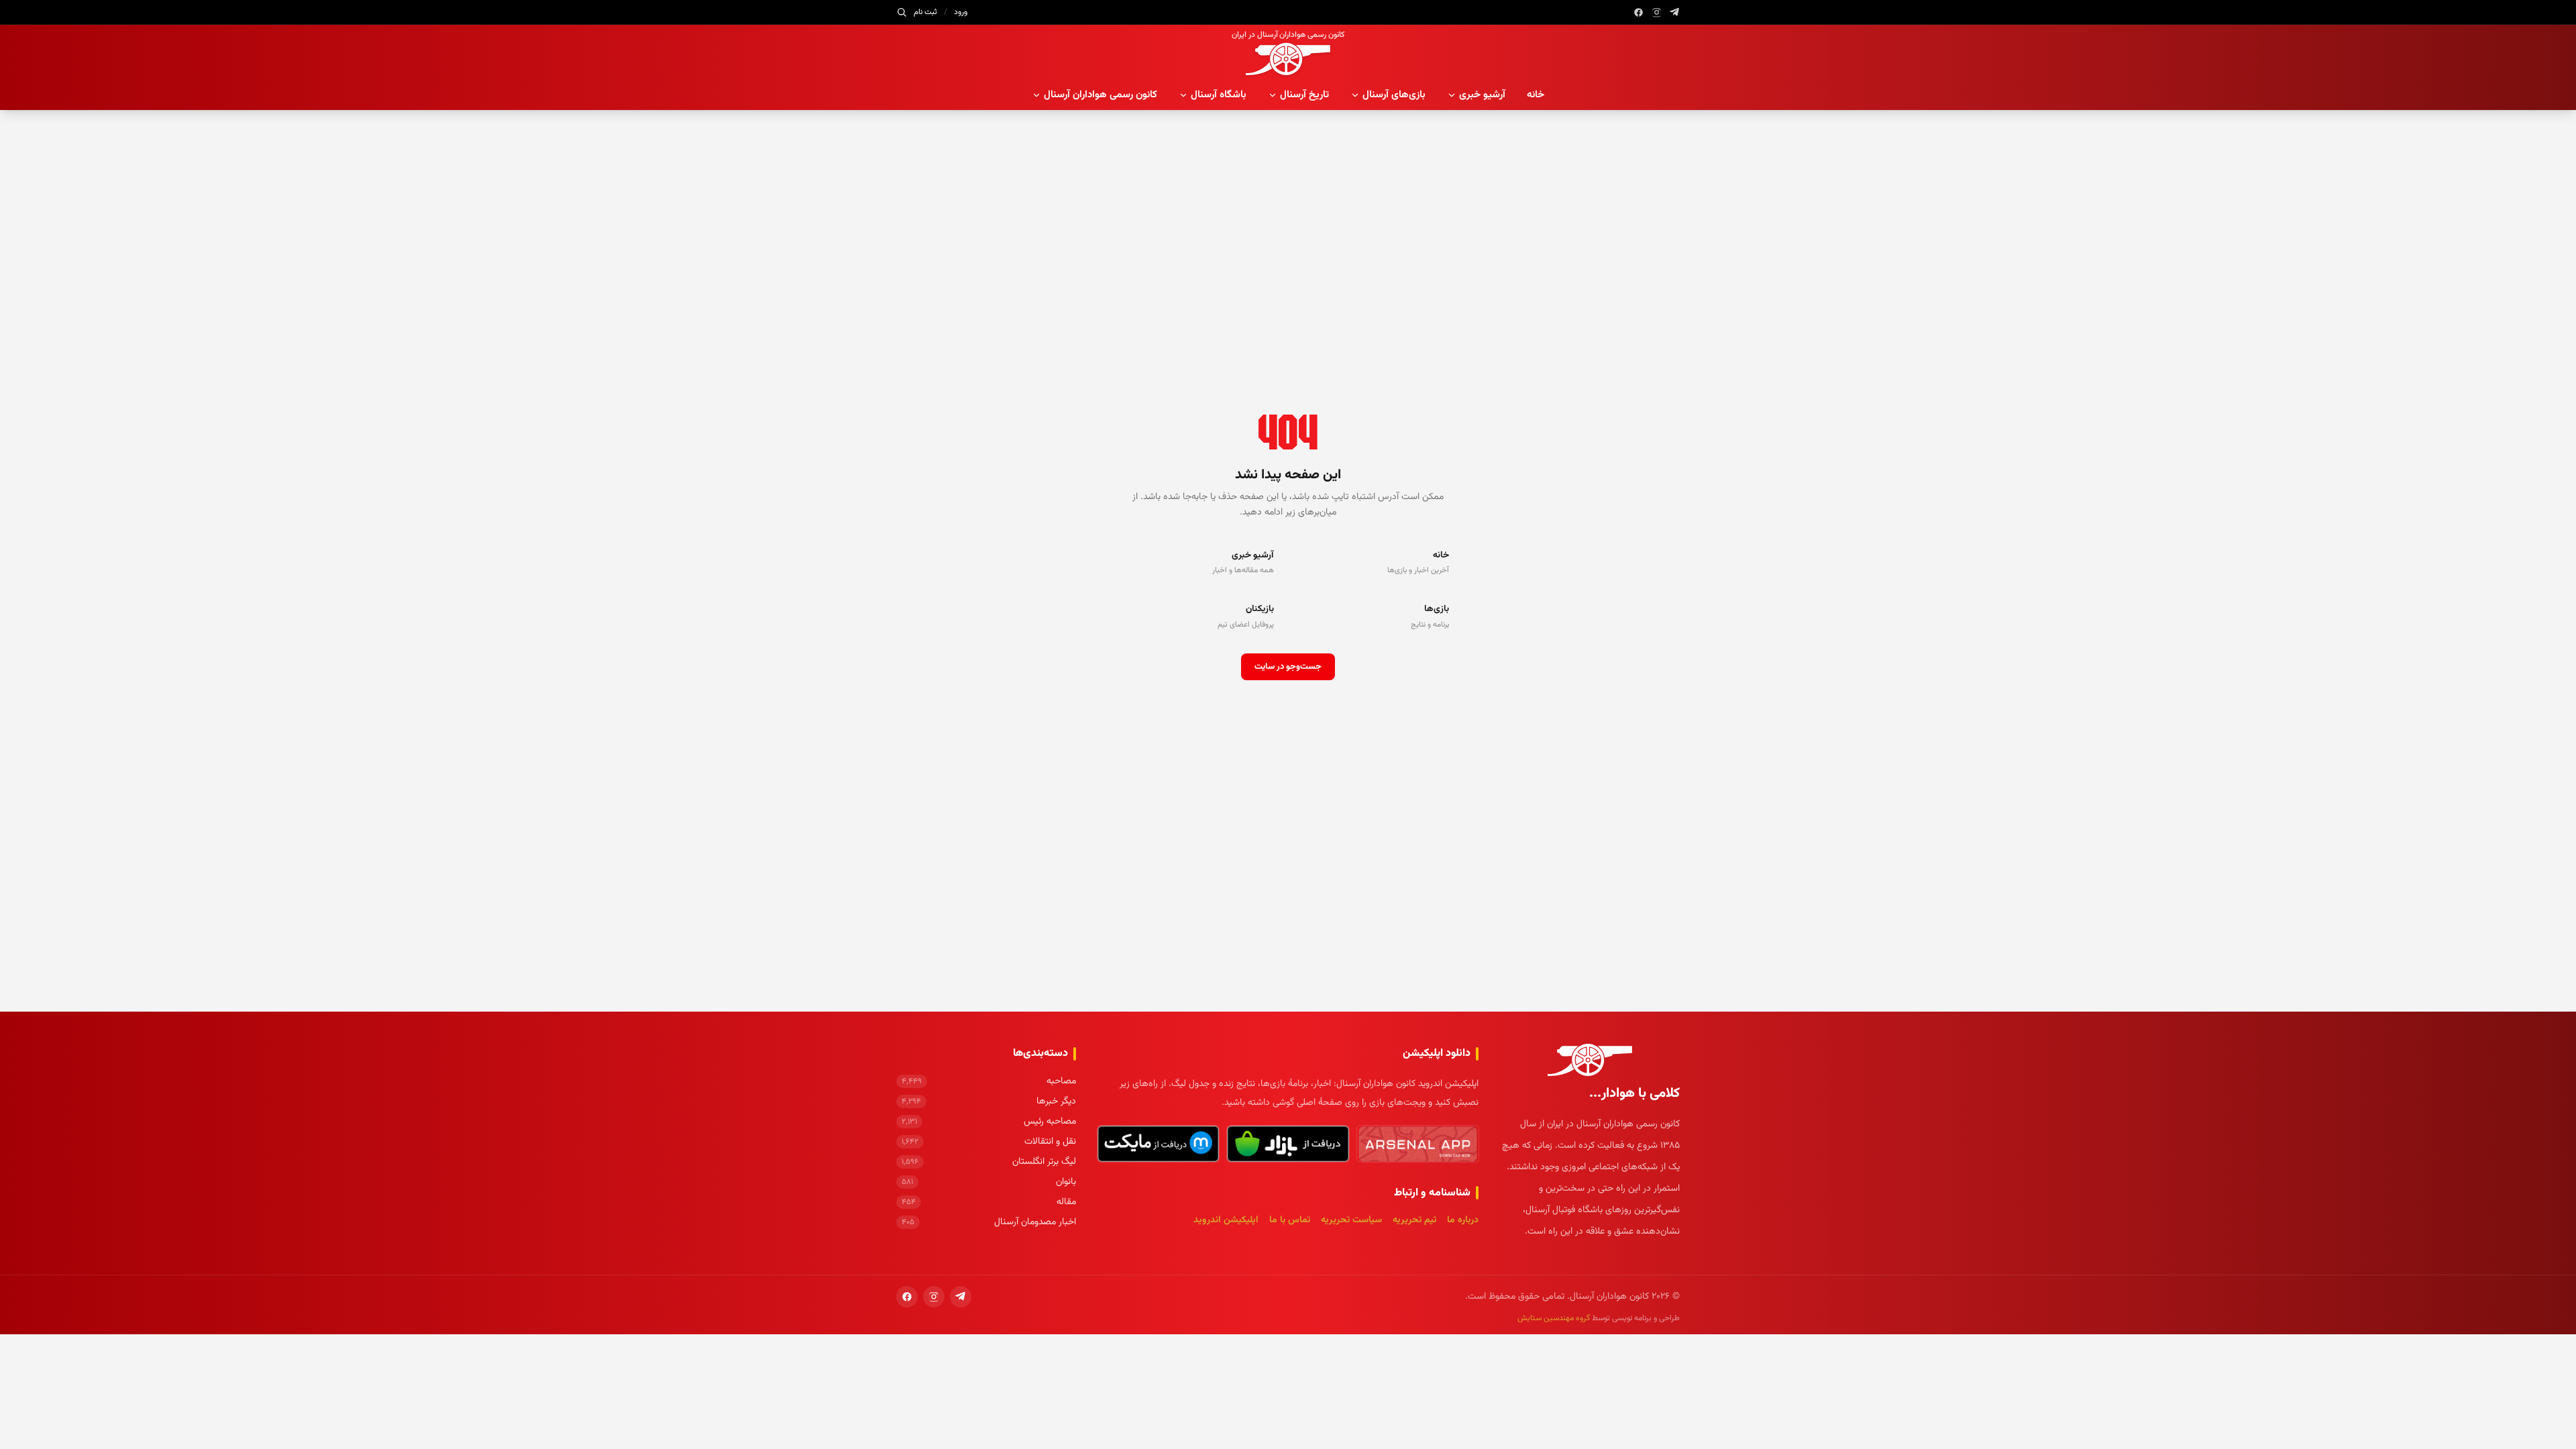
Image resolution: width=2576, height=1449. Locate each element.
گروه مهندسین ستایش (1554, 1318)
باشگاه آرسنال (1219, 95)
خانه (1536, 95)
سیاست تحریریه (1351, 1220)
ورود (961, 12)
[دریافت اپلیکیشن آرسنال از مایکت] (1158, 1144)
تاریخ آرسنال (1304, 95)
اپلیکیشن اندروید (1226, 1220)
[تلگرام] (1675, 12)
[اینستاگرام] (1657, 12)
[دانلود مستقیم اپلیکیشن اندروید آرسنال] (1418, 1144)
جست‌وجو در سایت (1288, 667)
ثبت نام (925, 12)
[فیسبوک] (1639, 12)
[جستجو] (902, 12)
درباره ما (1463, 1220)
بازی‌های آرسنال (1394, 95)
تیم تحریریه (1414, 1220)
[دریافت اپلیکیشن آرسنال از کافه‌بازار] (1288, 1144)
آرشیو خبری (1482, 95)
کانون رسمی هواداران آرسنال (1101, 95)
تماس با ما (1290, 1220)
